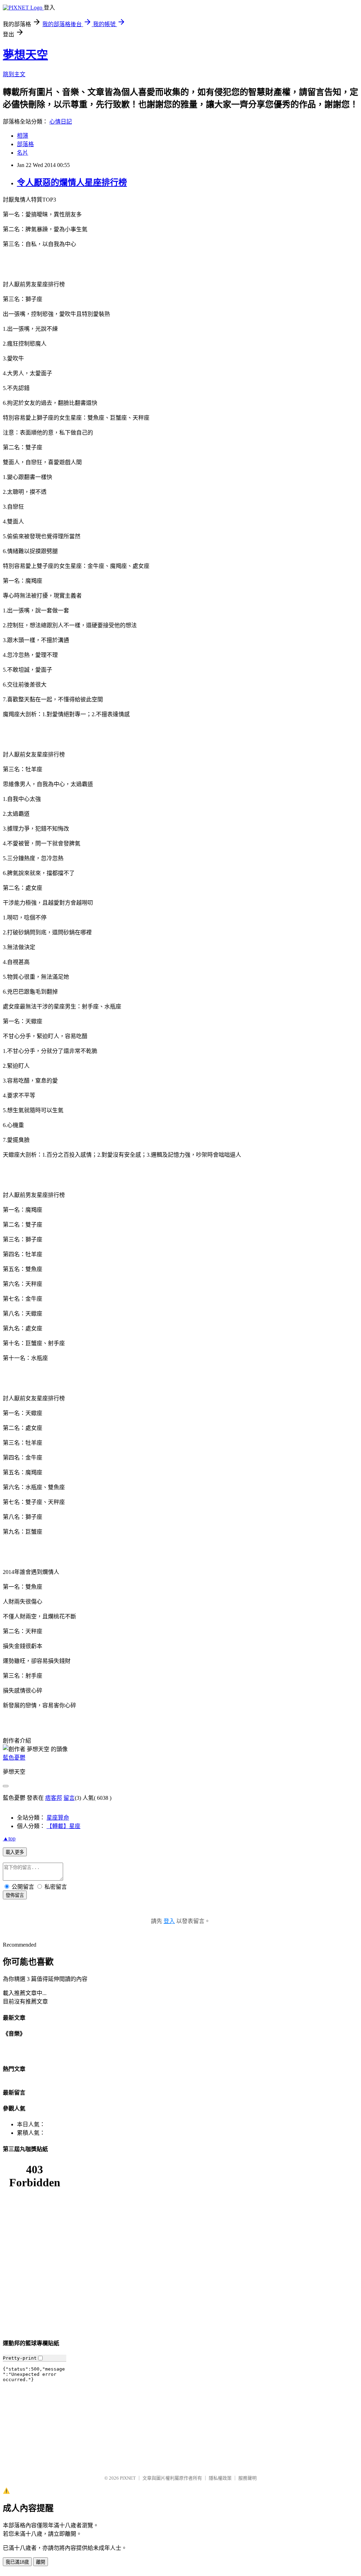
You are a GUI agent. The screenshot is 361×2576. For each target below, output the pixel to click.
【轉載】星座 (63, 1826)
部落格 (25, 144)
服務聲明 (247, 2478)
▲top (9, 1838)
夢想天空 (25, 55)
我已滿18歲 (17, 2562)
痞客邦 (54, 1798)
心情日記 (61, 122)
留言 (69, 1798)
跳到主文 (14, 74)
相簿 (23, 136)
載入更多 (15, 1852)
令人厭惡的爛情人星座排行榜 (72, 182)
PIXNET (128, 2478)
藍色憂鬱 (14, 1758)
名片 (23, 153)
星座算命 (58, 1818)
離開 (41, 2562)
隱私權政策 (220, 2478)
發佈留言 (15, 1895)
